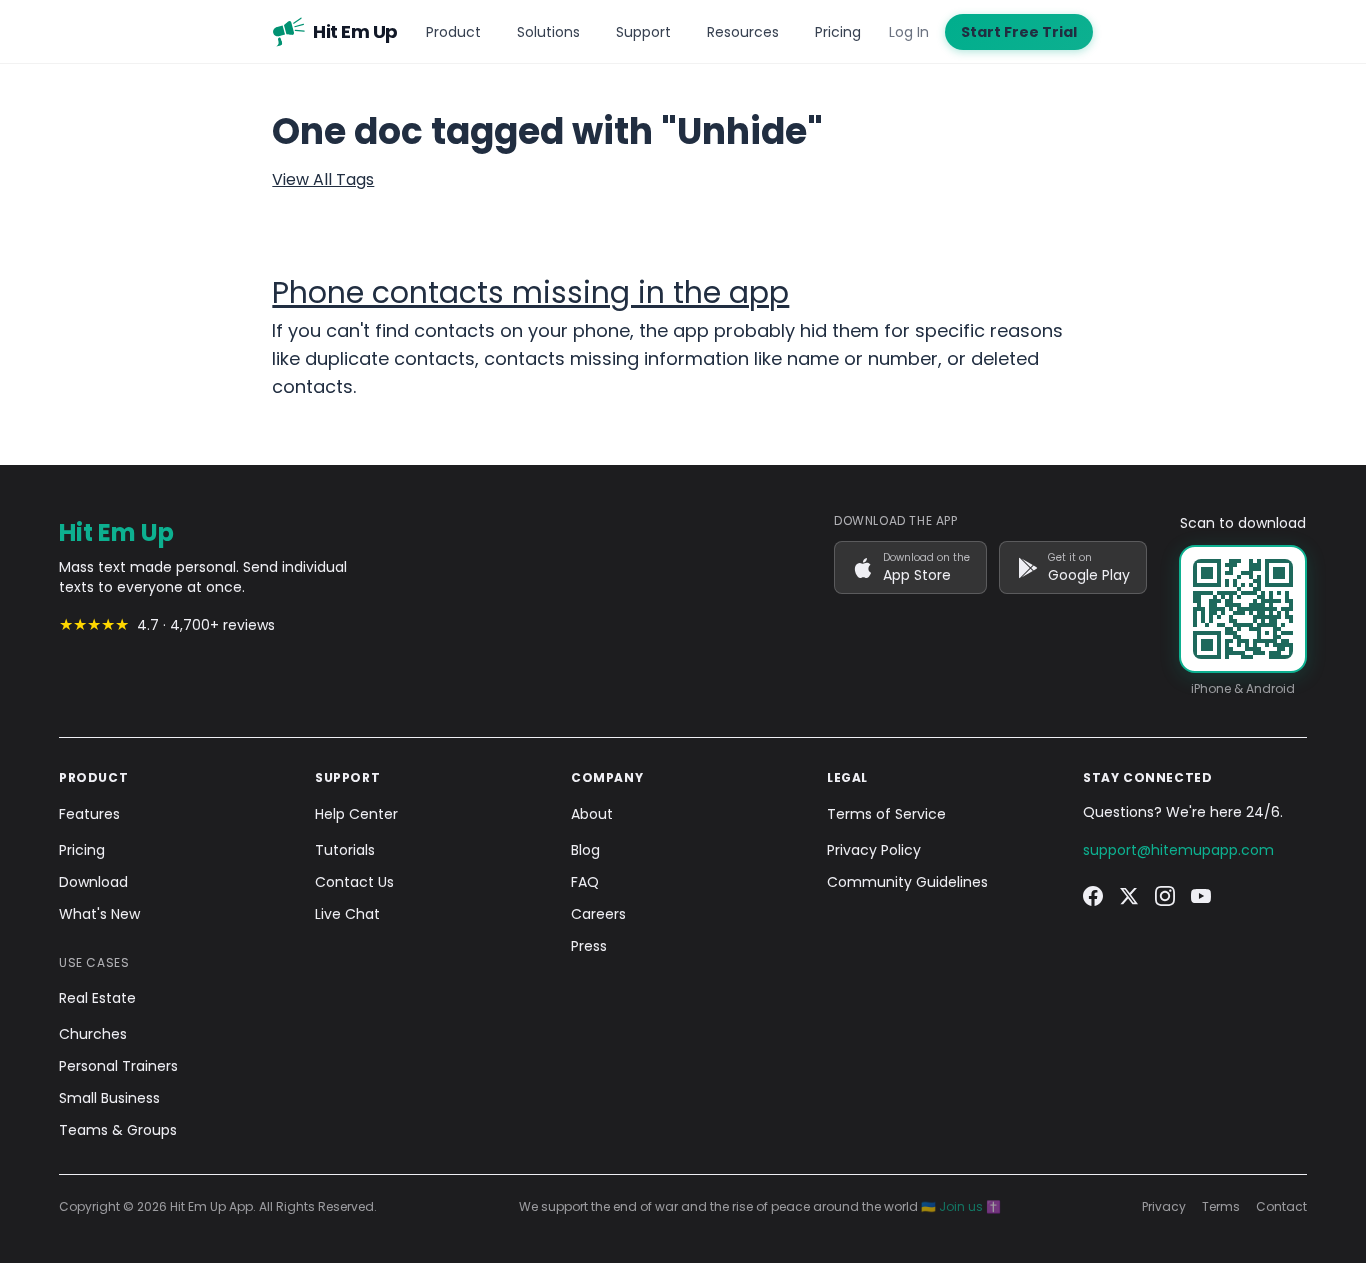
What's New (99, 914)
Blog (585, 850)
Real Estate (97, 998)
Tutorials (345, 850)
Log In (909, 32)
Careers (598, 914)
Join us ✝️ (970, 1206)
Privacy (1164, 1207)
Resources (743, 32)
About (592, 814)
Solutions (548, 32)
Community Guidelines (907, 882)
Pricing (838, 32)
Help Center (356, 814)
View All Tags (323, 179)
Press (589, 946)
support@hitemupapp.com (1178, 850)
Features (89, 814)
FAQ (585, 882)
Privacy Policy (874, 850)
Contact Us (354, 882)
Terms (1221, 1207)
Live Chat (347, 914)
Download (93, 882)
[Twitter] (1129, 896)
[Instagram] (1165, 896)
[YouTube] (1201, 896)
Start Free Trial (1019, 32)
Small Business (109, 1098)
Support (643, 32)
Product (453, 32)
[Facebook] (1093, 896)
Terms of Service (886, 814)
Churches (93, 1034)
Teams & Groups (118, 1130)
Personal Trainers (118, 1066)
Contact (1281, 1207)
